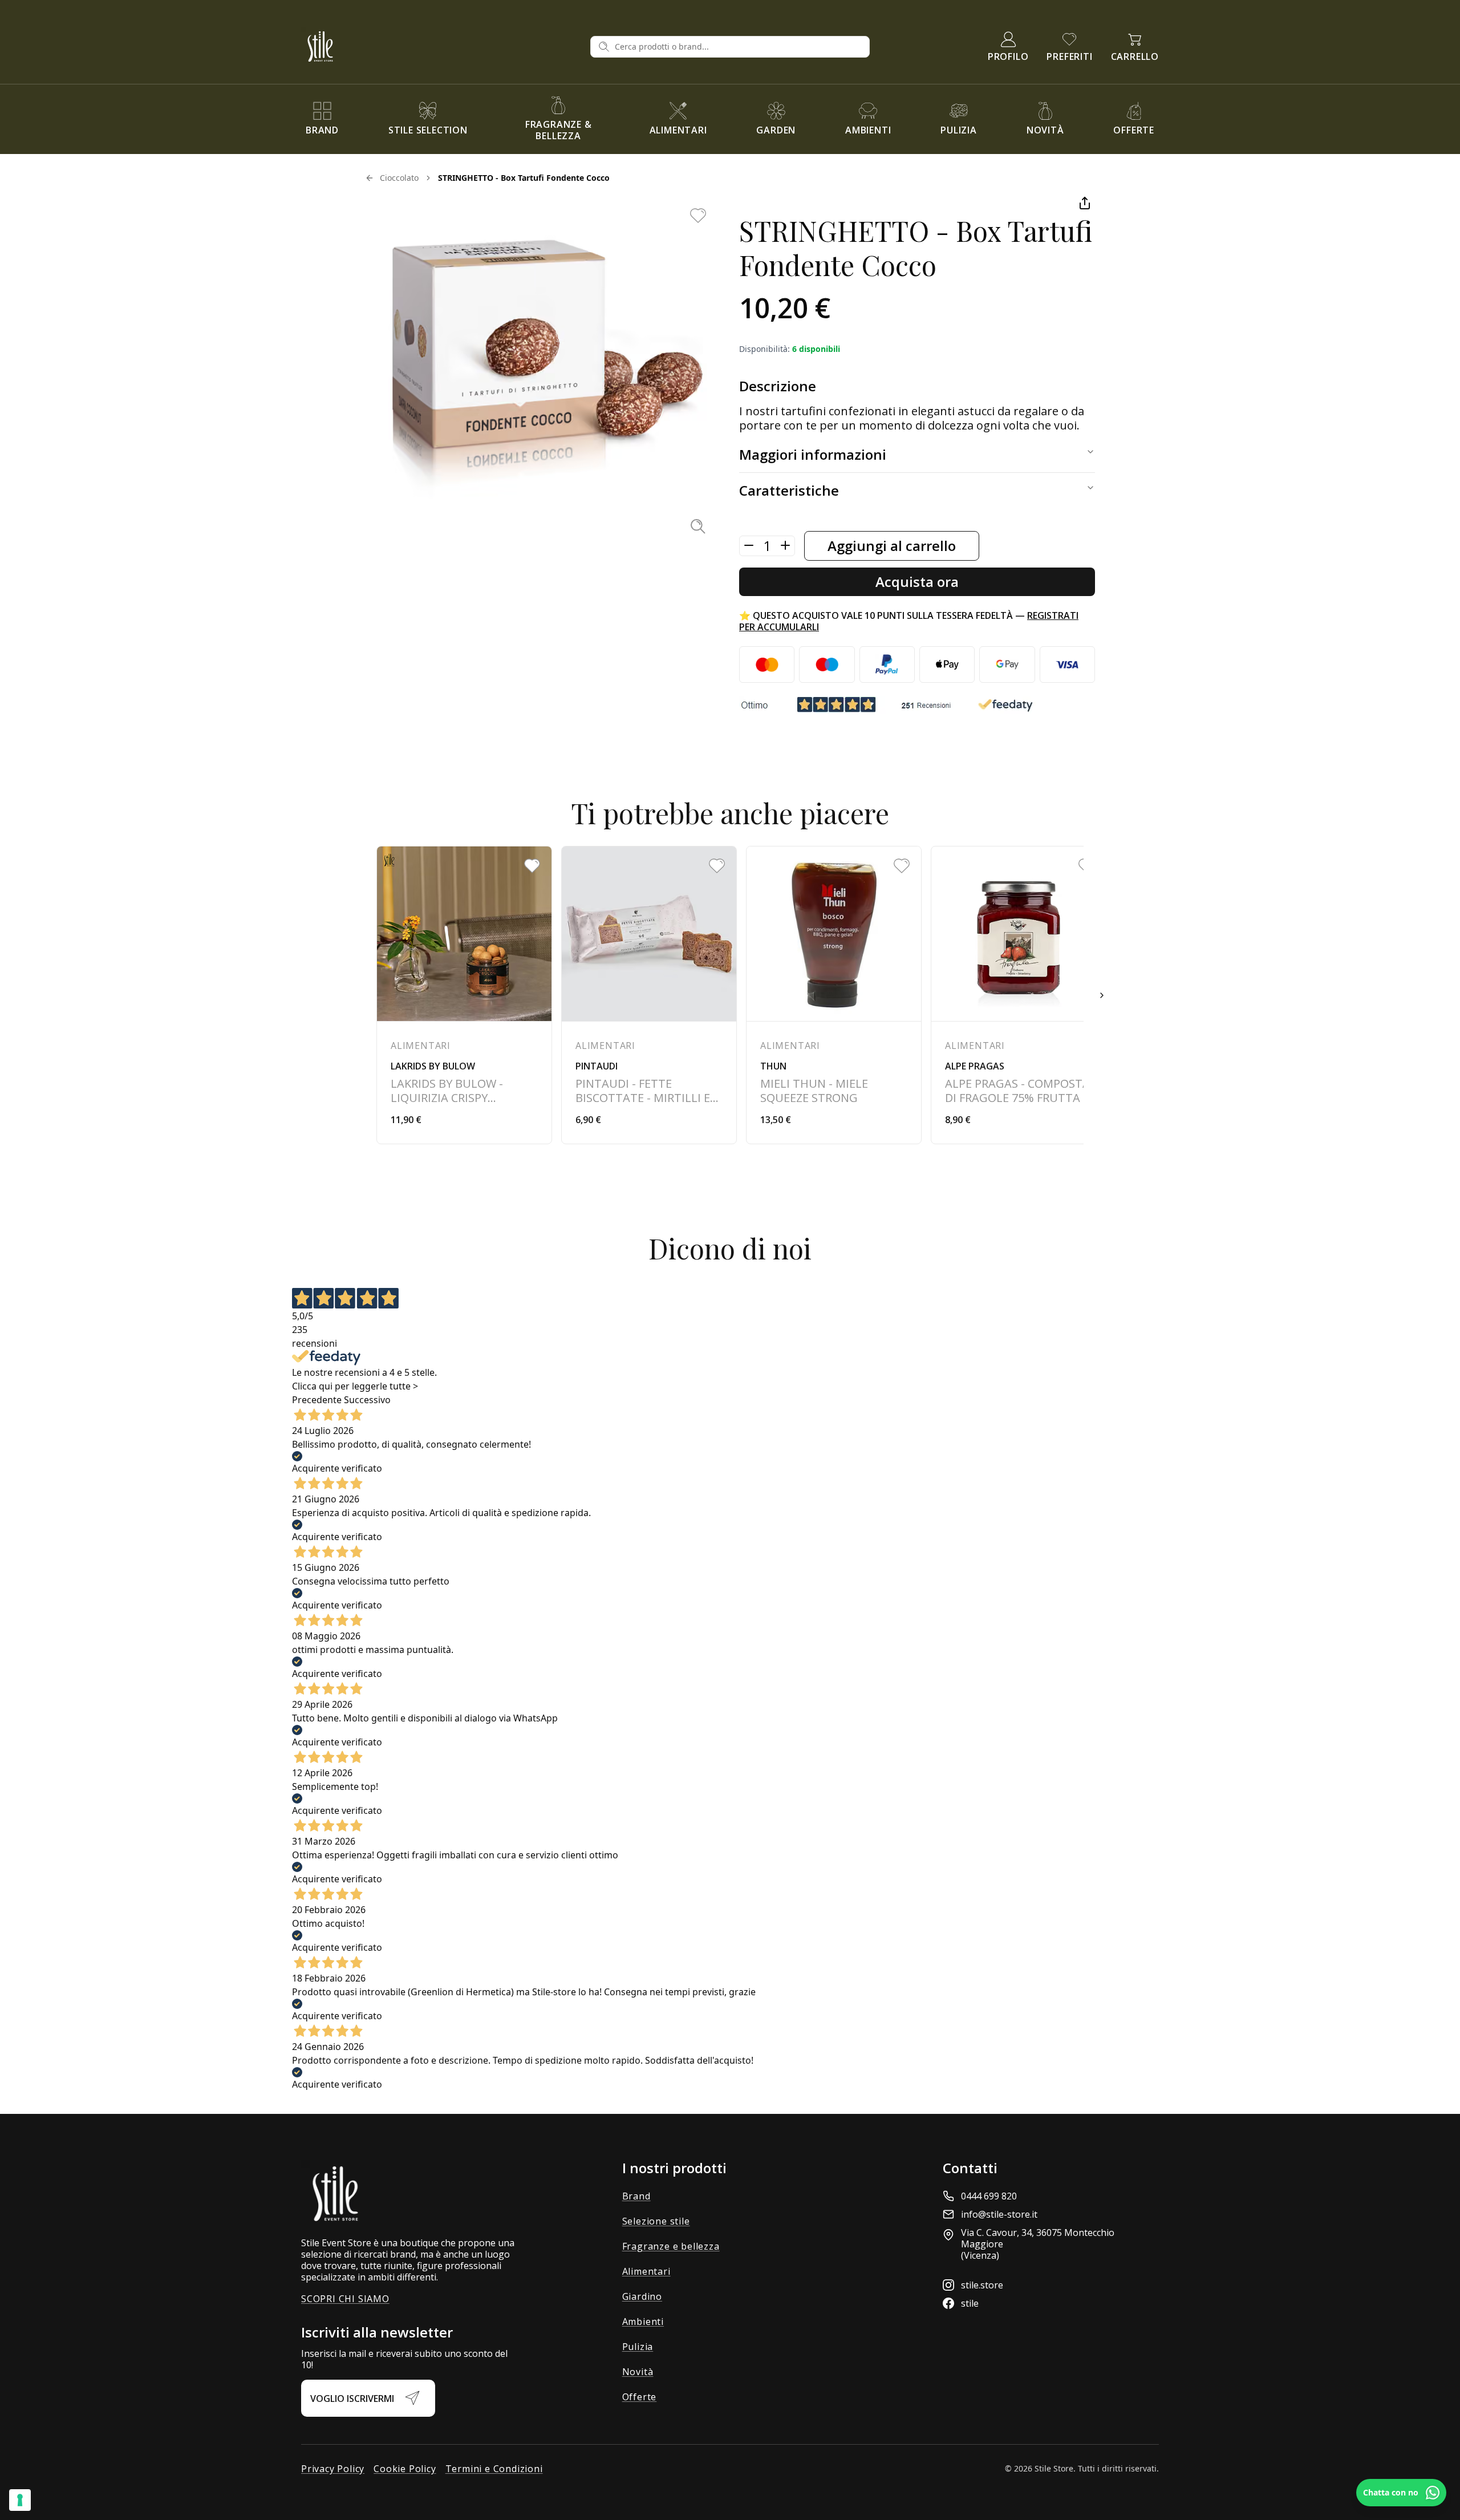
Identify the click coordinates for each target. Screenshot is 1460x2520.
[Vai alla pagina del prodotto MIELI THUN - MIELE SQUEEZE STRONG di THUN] (834, 995)
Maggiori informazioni (813, 454)
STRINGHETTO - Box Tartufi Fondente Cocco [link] (524, 178)
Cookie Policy (405, 2469)
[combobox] (739, 47)
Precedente (317, 1400)
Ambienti (643, 2322)
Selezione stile (656, 2221)
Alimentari (646, 2271)
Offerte (640, 2397)
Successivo (367, 1400)
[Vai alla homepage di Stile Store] (441, 46)
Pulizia (638, 2347)
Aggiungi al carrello (892, 546)
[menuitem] (322, 119)
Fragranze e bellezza (671, 2246)
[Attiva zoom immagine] (698, 526)
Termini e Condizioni (494, 2469)
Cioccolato (399, 178)
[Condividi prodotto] (1085, 203)
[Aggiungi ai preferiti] (698, 216)
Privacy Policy (333, 2469)
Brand (636, 2196)
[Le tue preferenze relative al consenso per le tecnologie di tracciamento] (20, 2500)
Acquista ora (917, 582)
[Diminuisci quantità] (749, 545)
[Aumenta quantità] (785, 545)
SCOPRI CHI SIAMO (345, 2299)
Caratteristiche (789, 490)
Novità (638, 2372)
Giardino (642, 2296)
